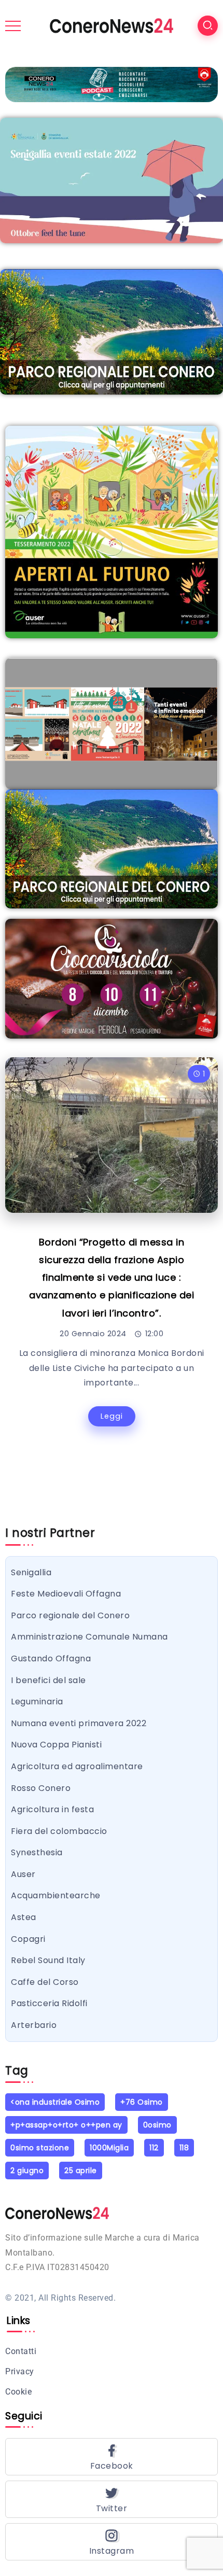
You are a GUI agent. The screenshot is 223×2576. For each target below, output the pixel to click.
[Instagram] (112, 2542)
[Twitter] (112, 2499)
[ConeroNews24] (112, 25)
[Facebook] (112, 2457)
